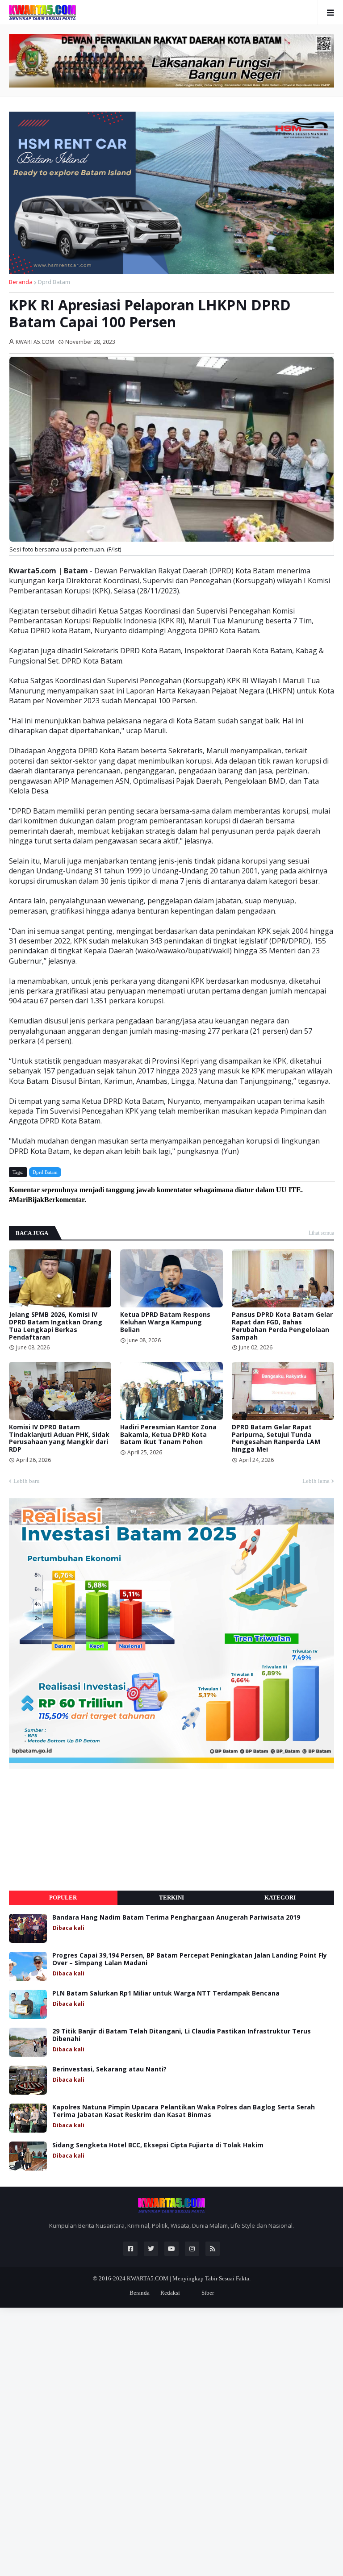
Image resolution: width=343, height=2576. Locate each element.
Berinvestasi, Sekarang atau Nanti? (109, 2069)
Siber (208, 2293)
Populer (63, 1898)
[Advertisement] (76, 1830)
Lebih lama (316, 1481)
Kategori (280, 1898)
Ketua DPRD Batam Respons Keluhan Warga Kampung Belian (165, 1322)
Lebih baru (27, 1481)
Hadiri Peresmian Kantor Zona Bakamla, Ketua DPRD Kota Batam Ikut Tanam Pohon (168, 1435)
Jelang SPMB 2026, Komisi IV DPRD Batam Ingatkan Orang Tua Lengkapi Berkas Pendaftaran (56, 1326)
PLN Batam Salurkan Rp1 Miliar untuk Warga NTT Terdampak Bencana (166, 1994)
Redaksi (170, 2293)
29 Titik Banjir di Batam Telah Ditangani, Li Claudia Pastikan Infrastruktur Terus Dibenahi (182, 2035)
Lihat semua (321, 1233)
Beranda (21, 282)
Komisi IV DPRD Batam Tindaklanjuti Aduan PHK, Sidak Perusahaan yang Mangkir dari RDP (59, 1438)
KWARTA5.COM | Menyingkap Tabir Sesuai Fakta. (189, 2278)
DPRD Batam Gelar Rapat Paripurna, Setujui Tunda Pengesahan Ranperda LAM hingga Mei (276, 1438)
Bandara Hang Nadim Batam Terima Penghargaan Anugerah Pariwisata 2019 (176, 1918)
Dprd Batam (54, 282)
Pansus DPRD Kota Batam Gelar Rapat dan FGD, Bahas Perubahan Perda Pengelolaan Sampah (282, 1326)
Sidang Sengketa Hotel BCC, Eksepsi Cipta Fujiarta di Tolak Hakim (158, 2145)
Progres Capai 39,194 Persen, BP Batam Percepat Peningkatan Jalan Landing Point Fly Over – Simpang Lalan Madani (190, 1959)
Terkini (171, 1898)
